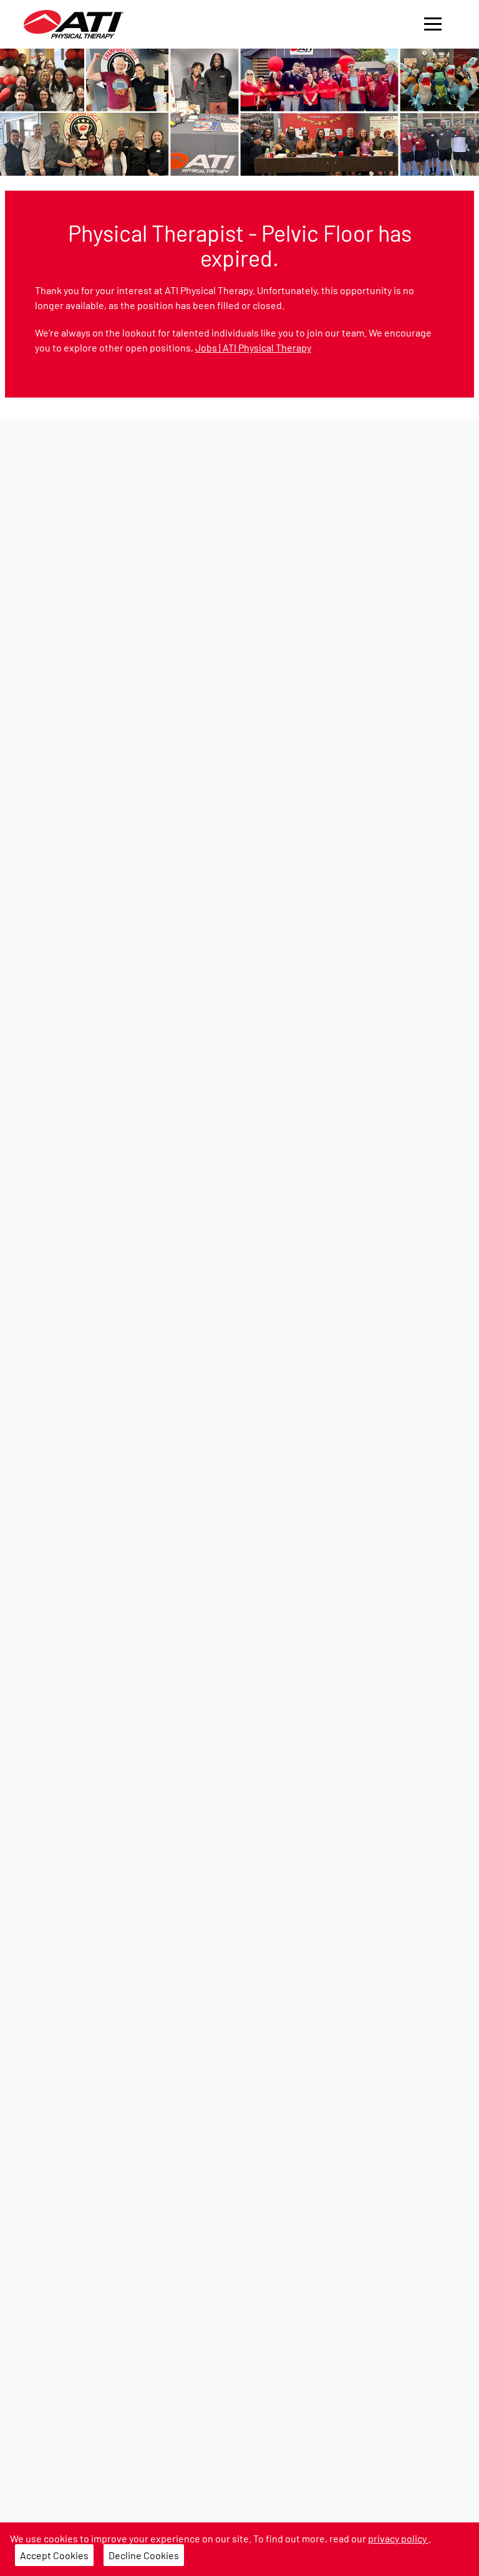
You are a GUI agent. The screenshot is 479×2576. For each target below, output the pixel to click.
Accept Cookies (54, 2555)
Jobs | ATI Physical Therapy (253, 347)
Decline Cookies (144, 2555)
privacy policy (398, 2538)
